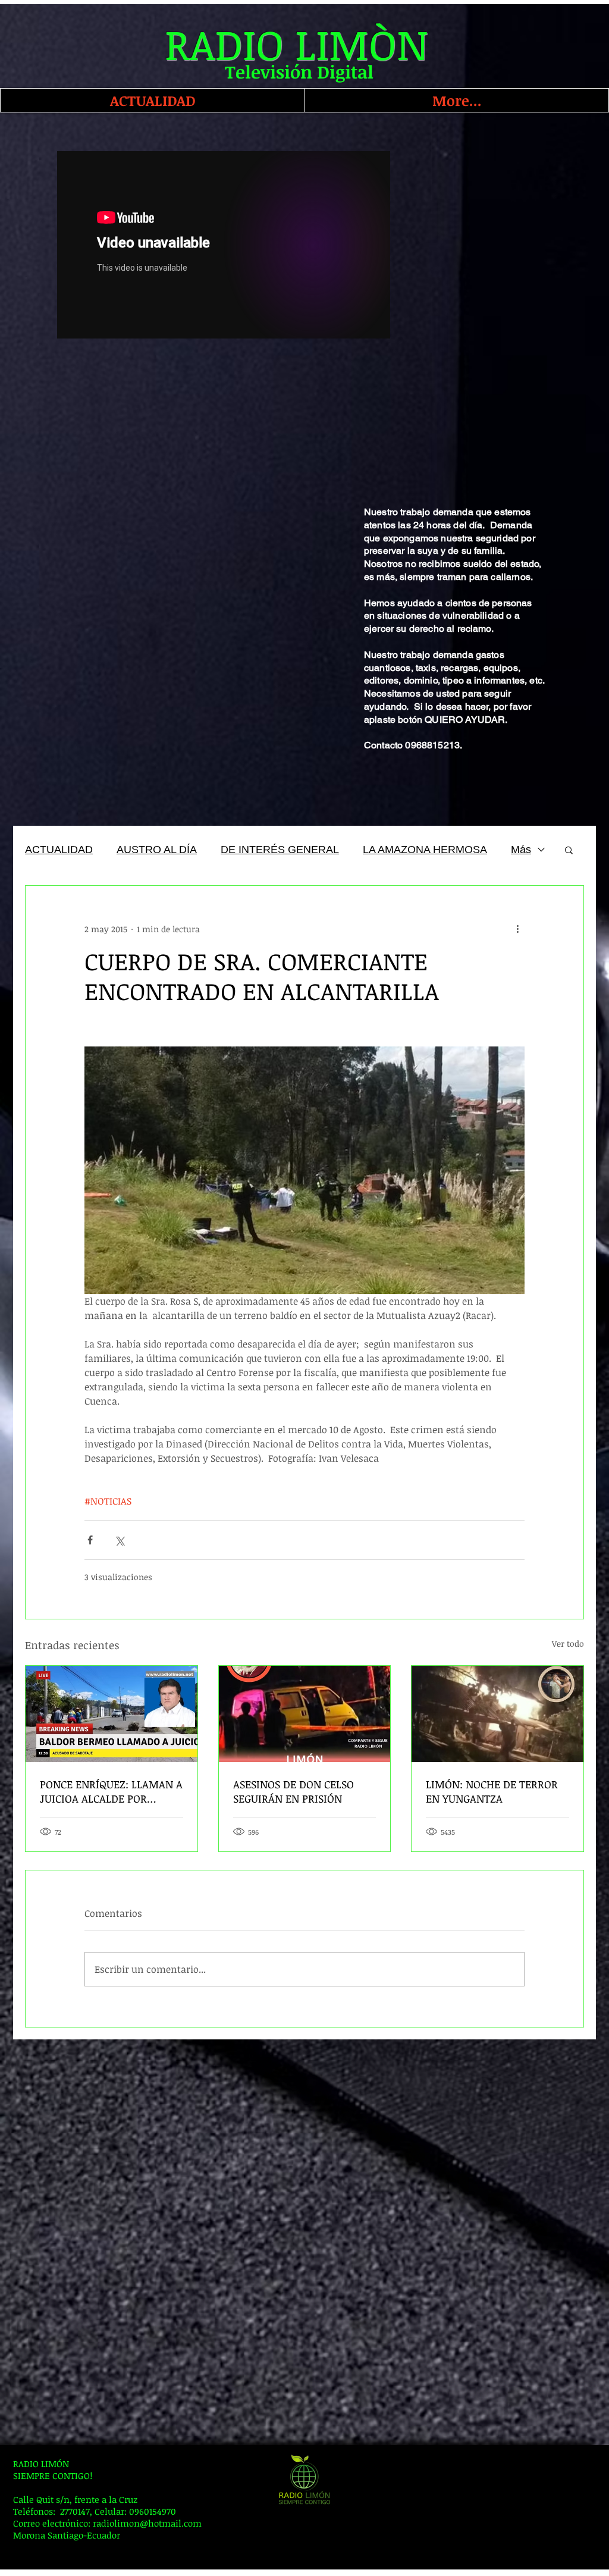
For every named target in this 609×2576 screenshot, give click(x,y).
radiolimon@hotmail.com (147, 2523)
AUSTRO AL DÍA (157, 850)
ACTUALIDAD (59, 850)
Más (521, 850)
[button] (569, 850)
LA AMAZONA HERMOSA (425, 850)
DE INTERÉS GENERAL (280, 850)
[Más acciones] (517, 929)
